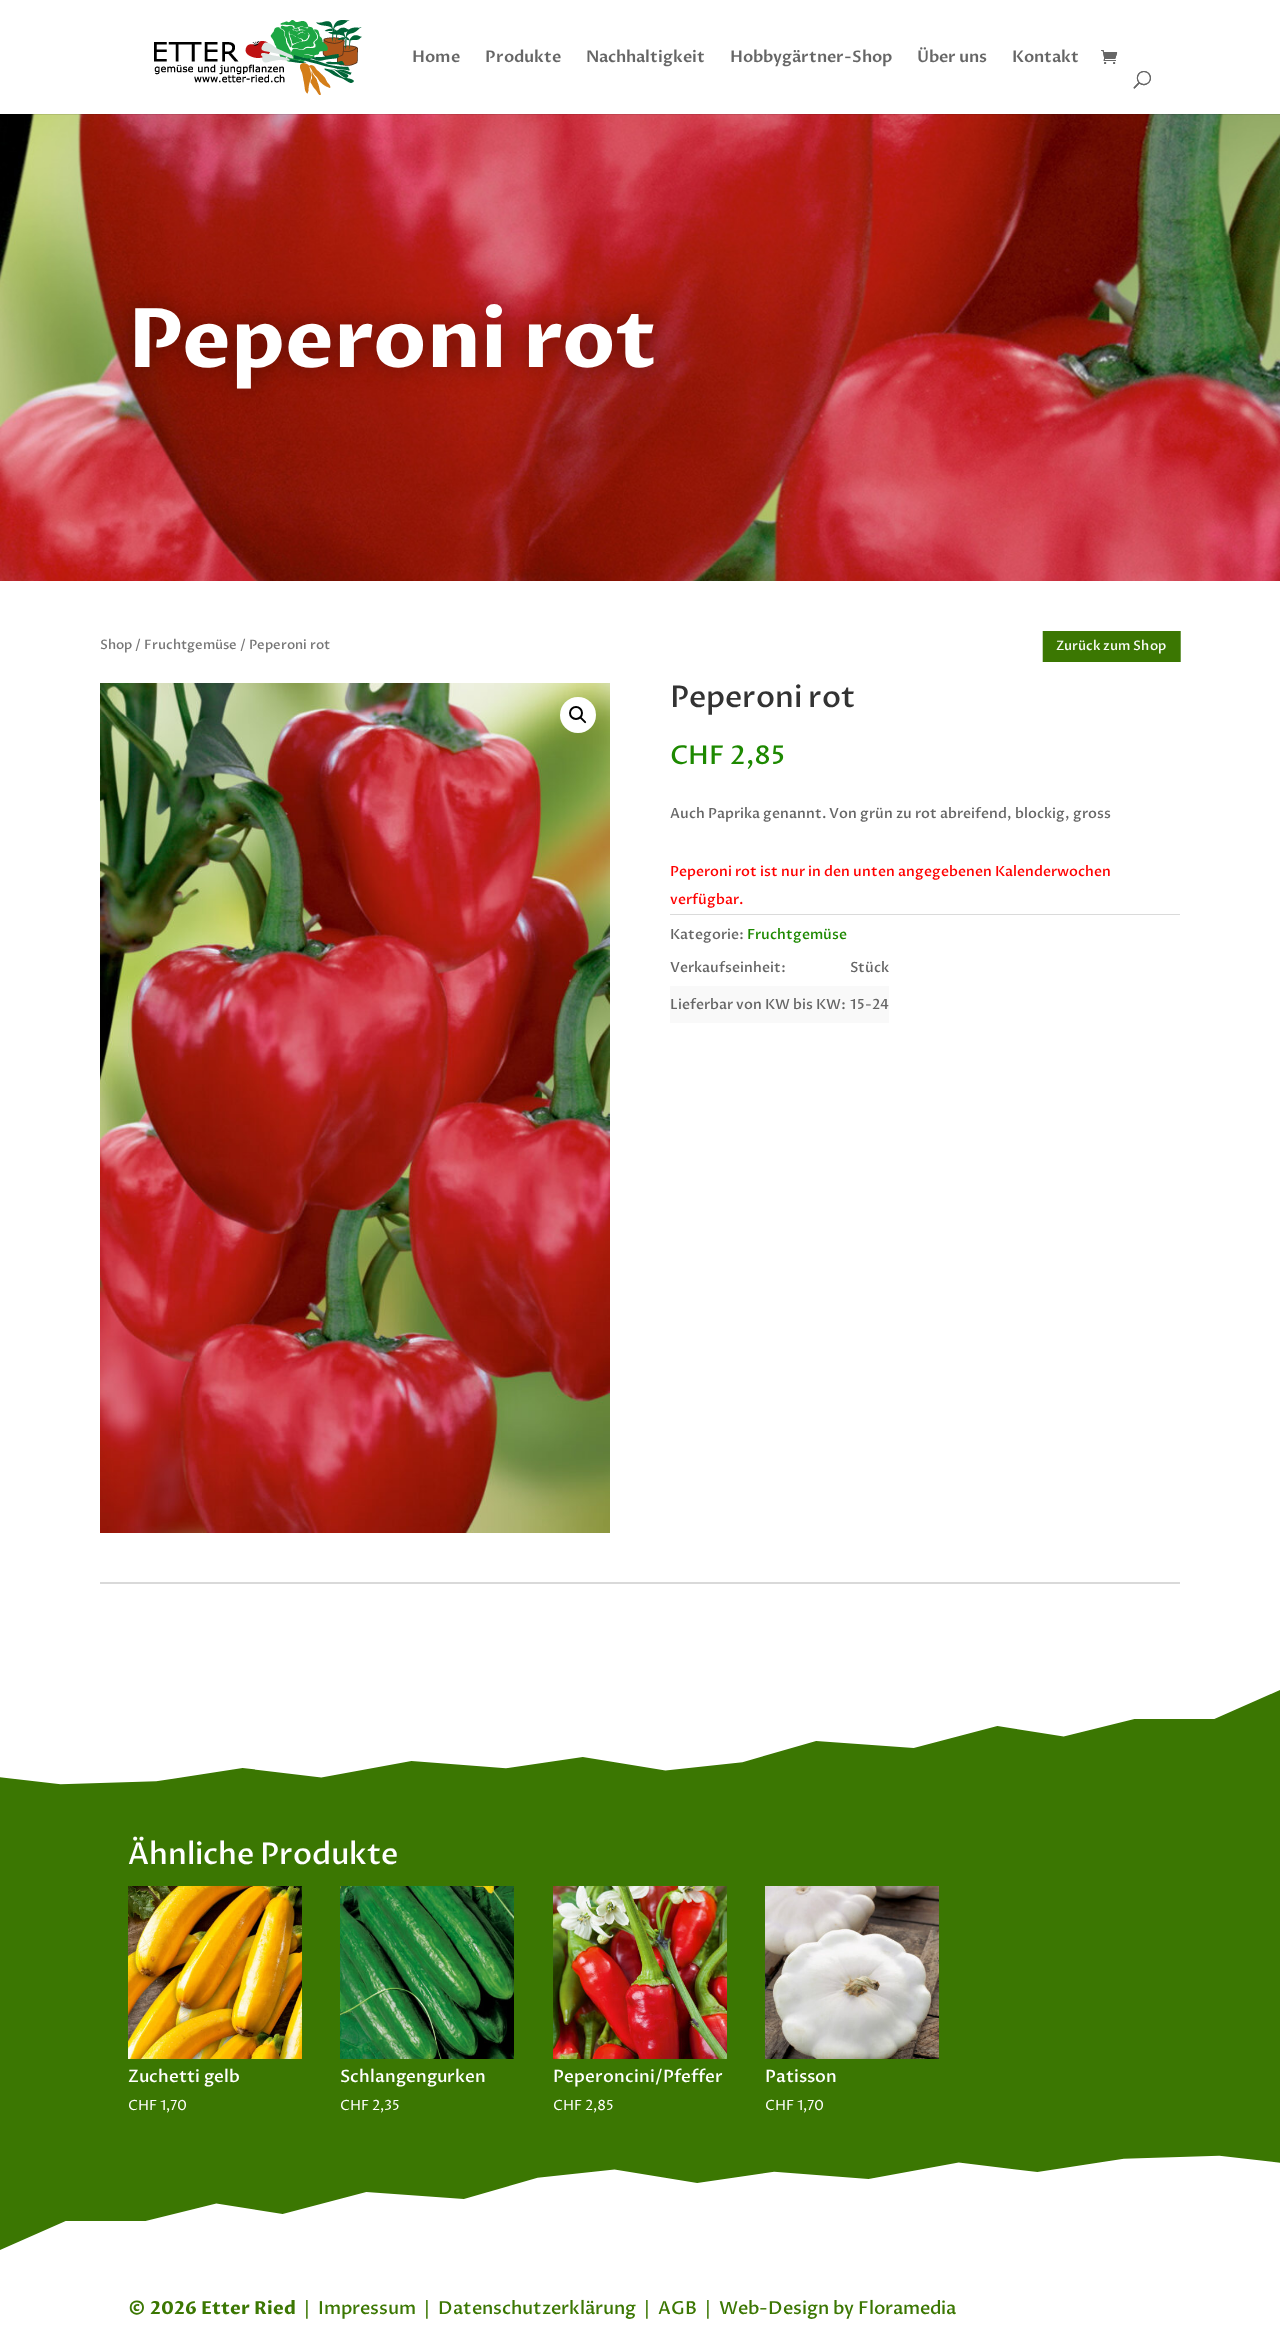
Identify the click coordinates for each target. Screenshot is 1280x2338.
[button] (578, 715)
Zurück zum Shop (1111, 646)
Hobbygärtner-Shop (811, 59)
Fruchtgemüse (190, 645)
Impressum (367, 2308)
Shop (116, 645)
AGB (677, 2308)
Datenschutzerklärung (537, 2308)
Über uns (952, 59)
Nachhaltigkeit (645, 59)
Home (436, 59)
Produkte (523, 59)
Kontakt (1045, 59)
